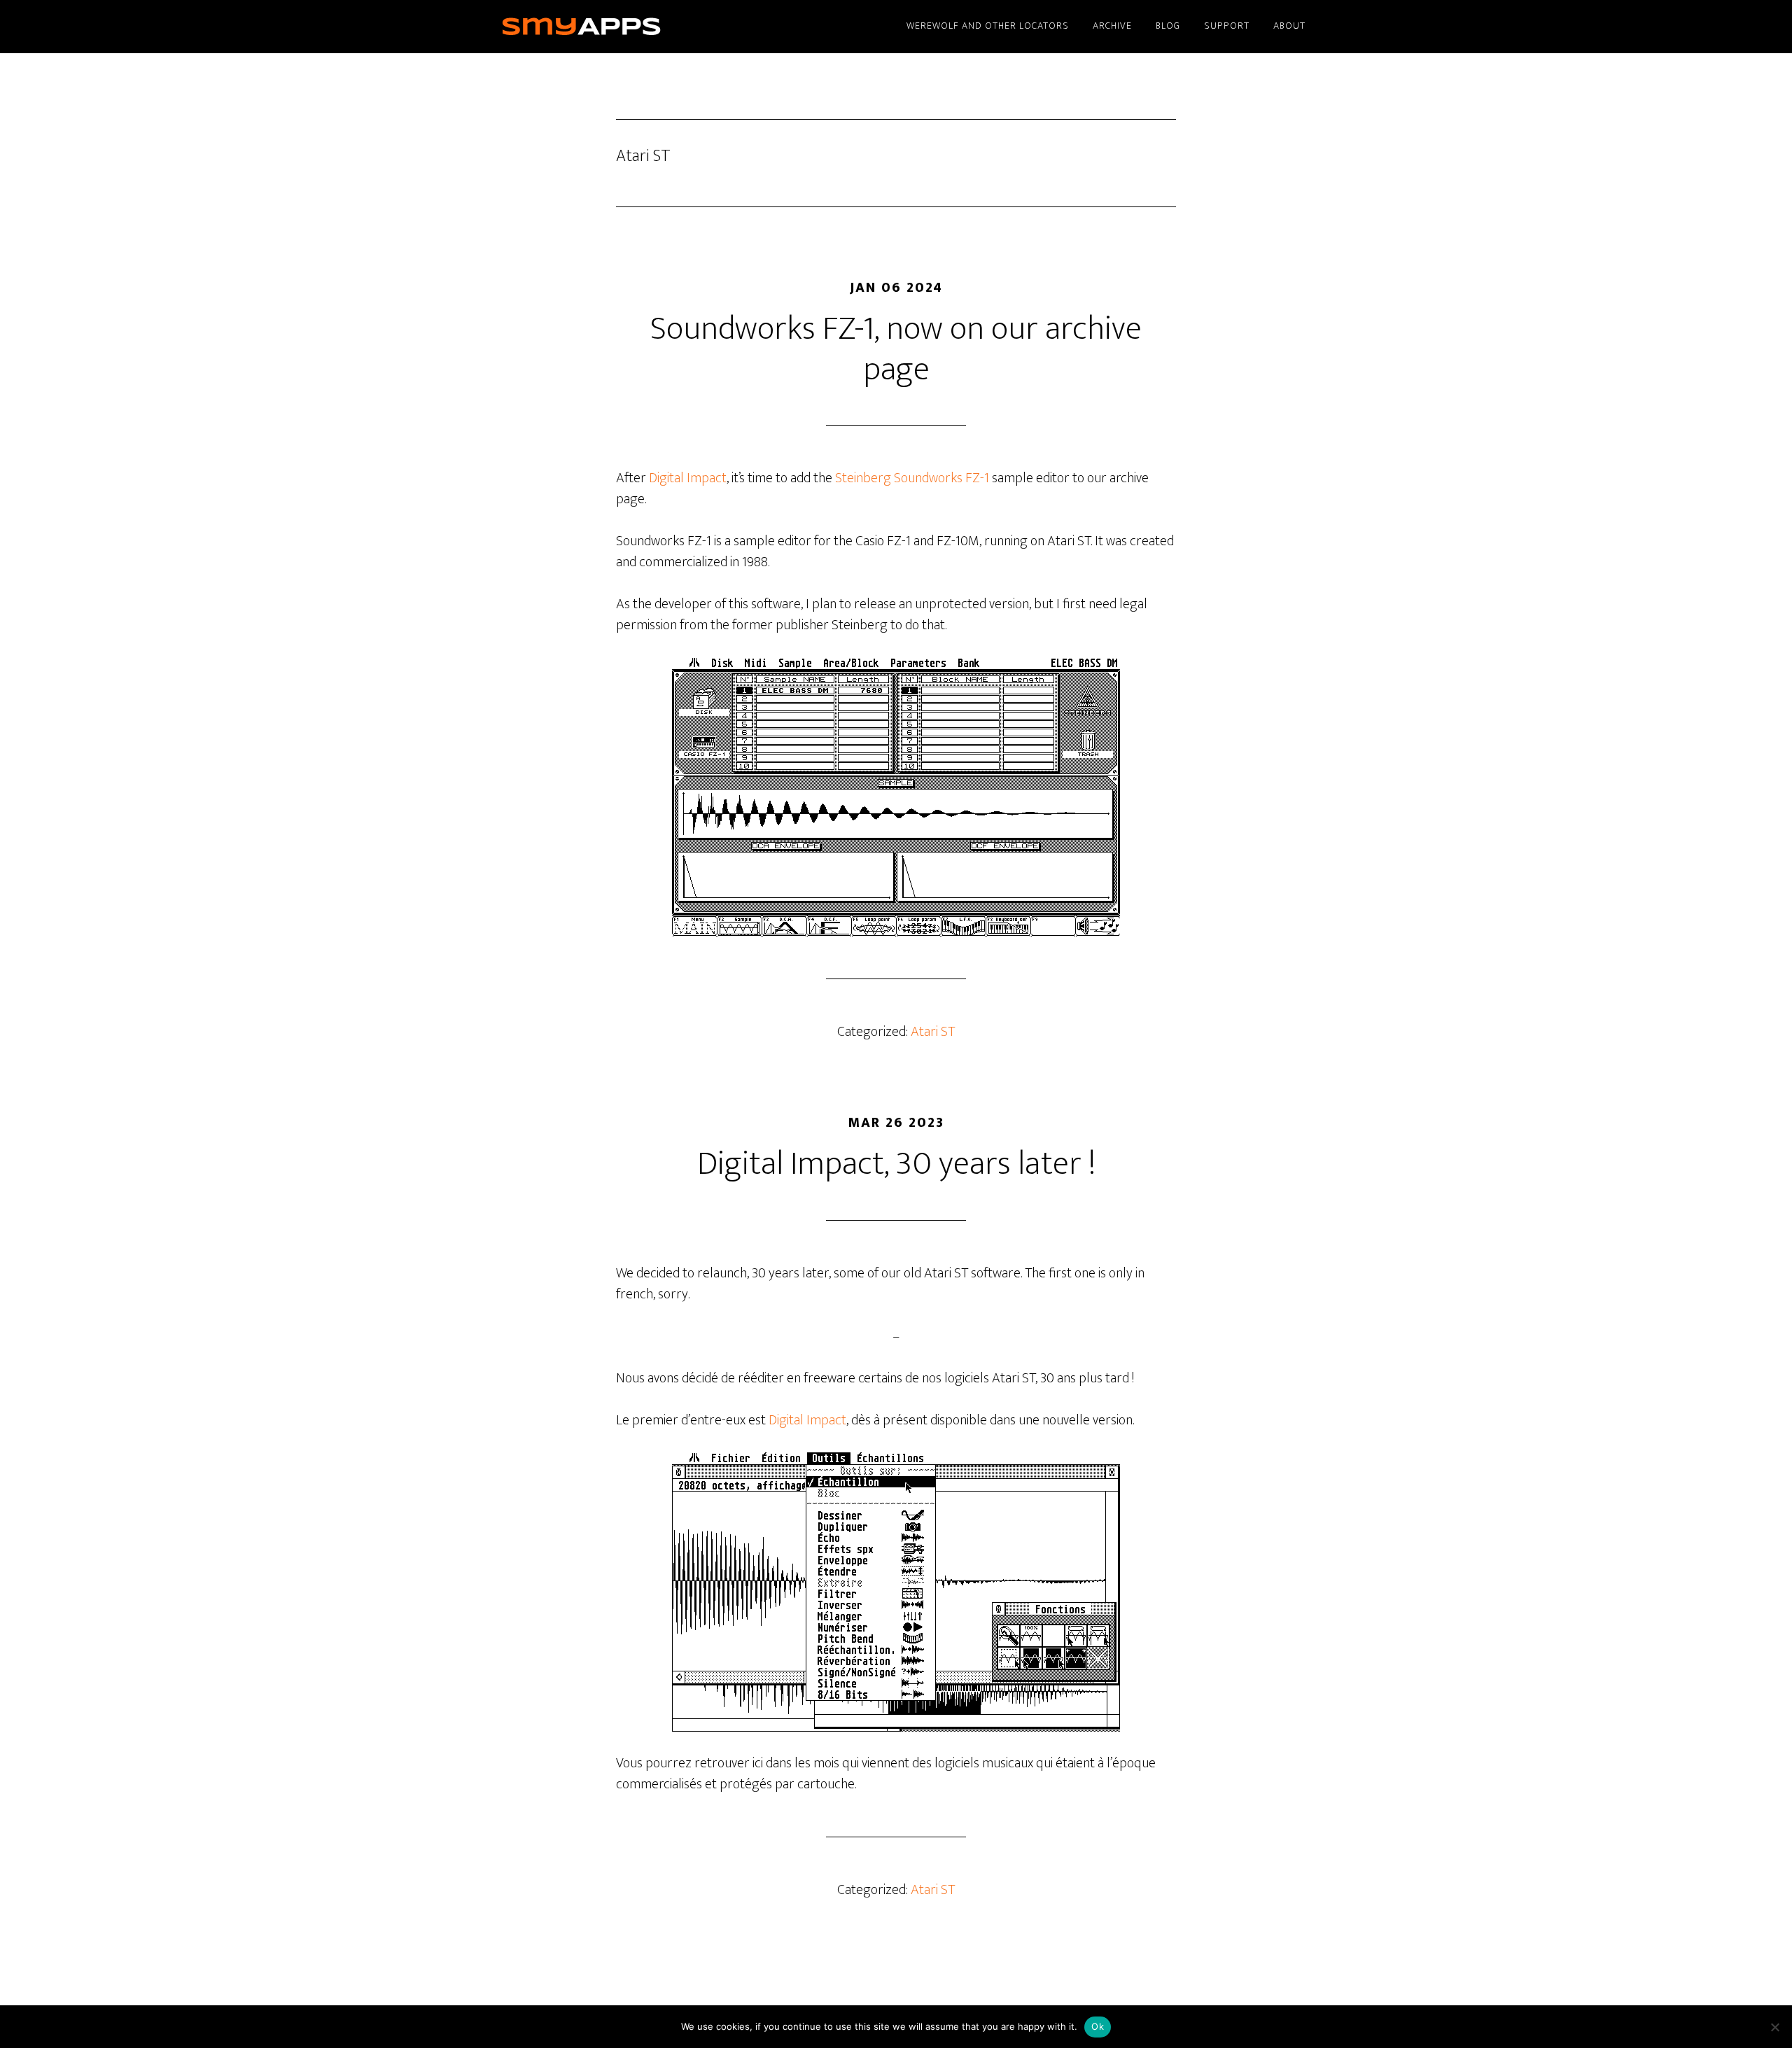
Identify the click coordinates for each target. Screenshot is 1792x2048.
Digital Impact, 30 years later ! (896, 1164)
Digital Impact (688, 478)
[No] (1774, 2027)
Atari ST (933, 1032)
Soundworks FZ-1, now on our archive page (896, 349)
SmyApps (602, 27)
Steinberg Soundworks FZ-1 (912, 478)
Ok (1098, 2026)
